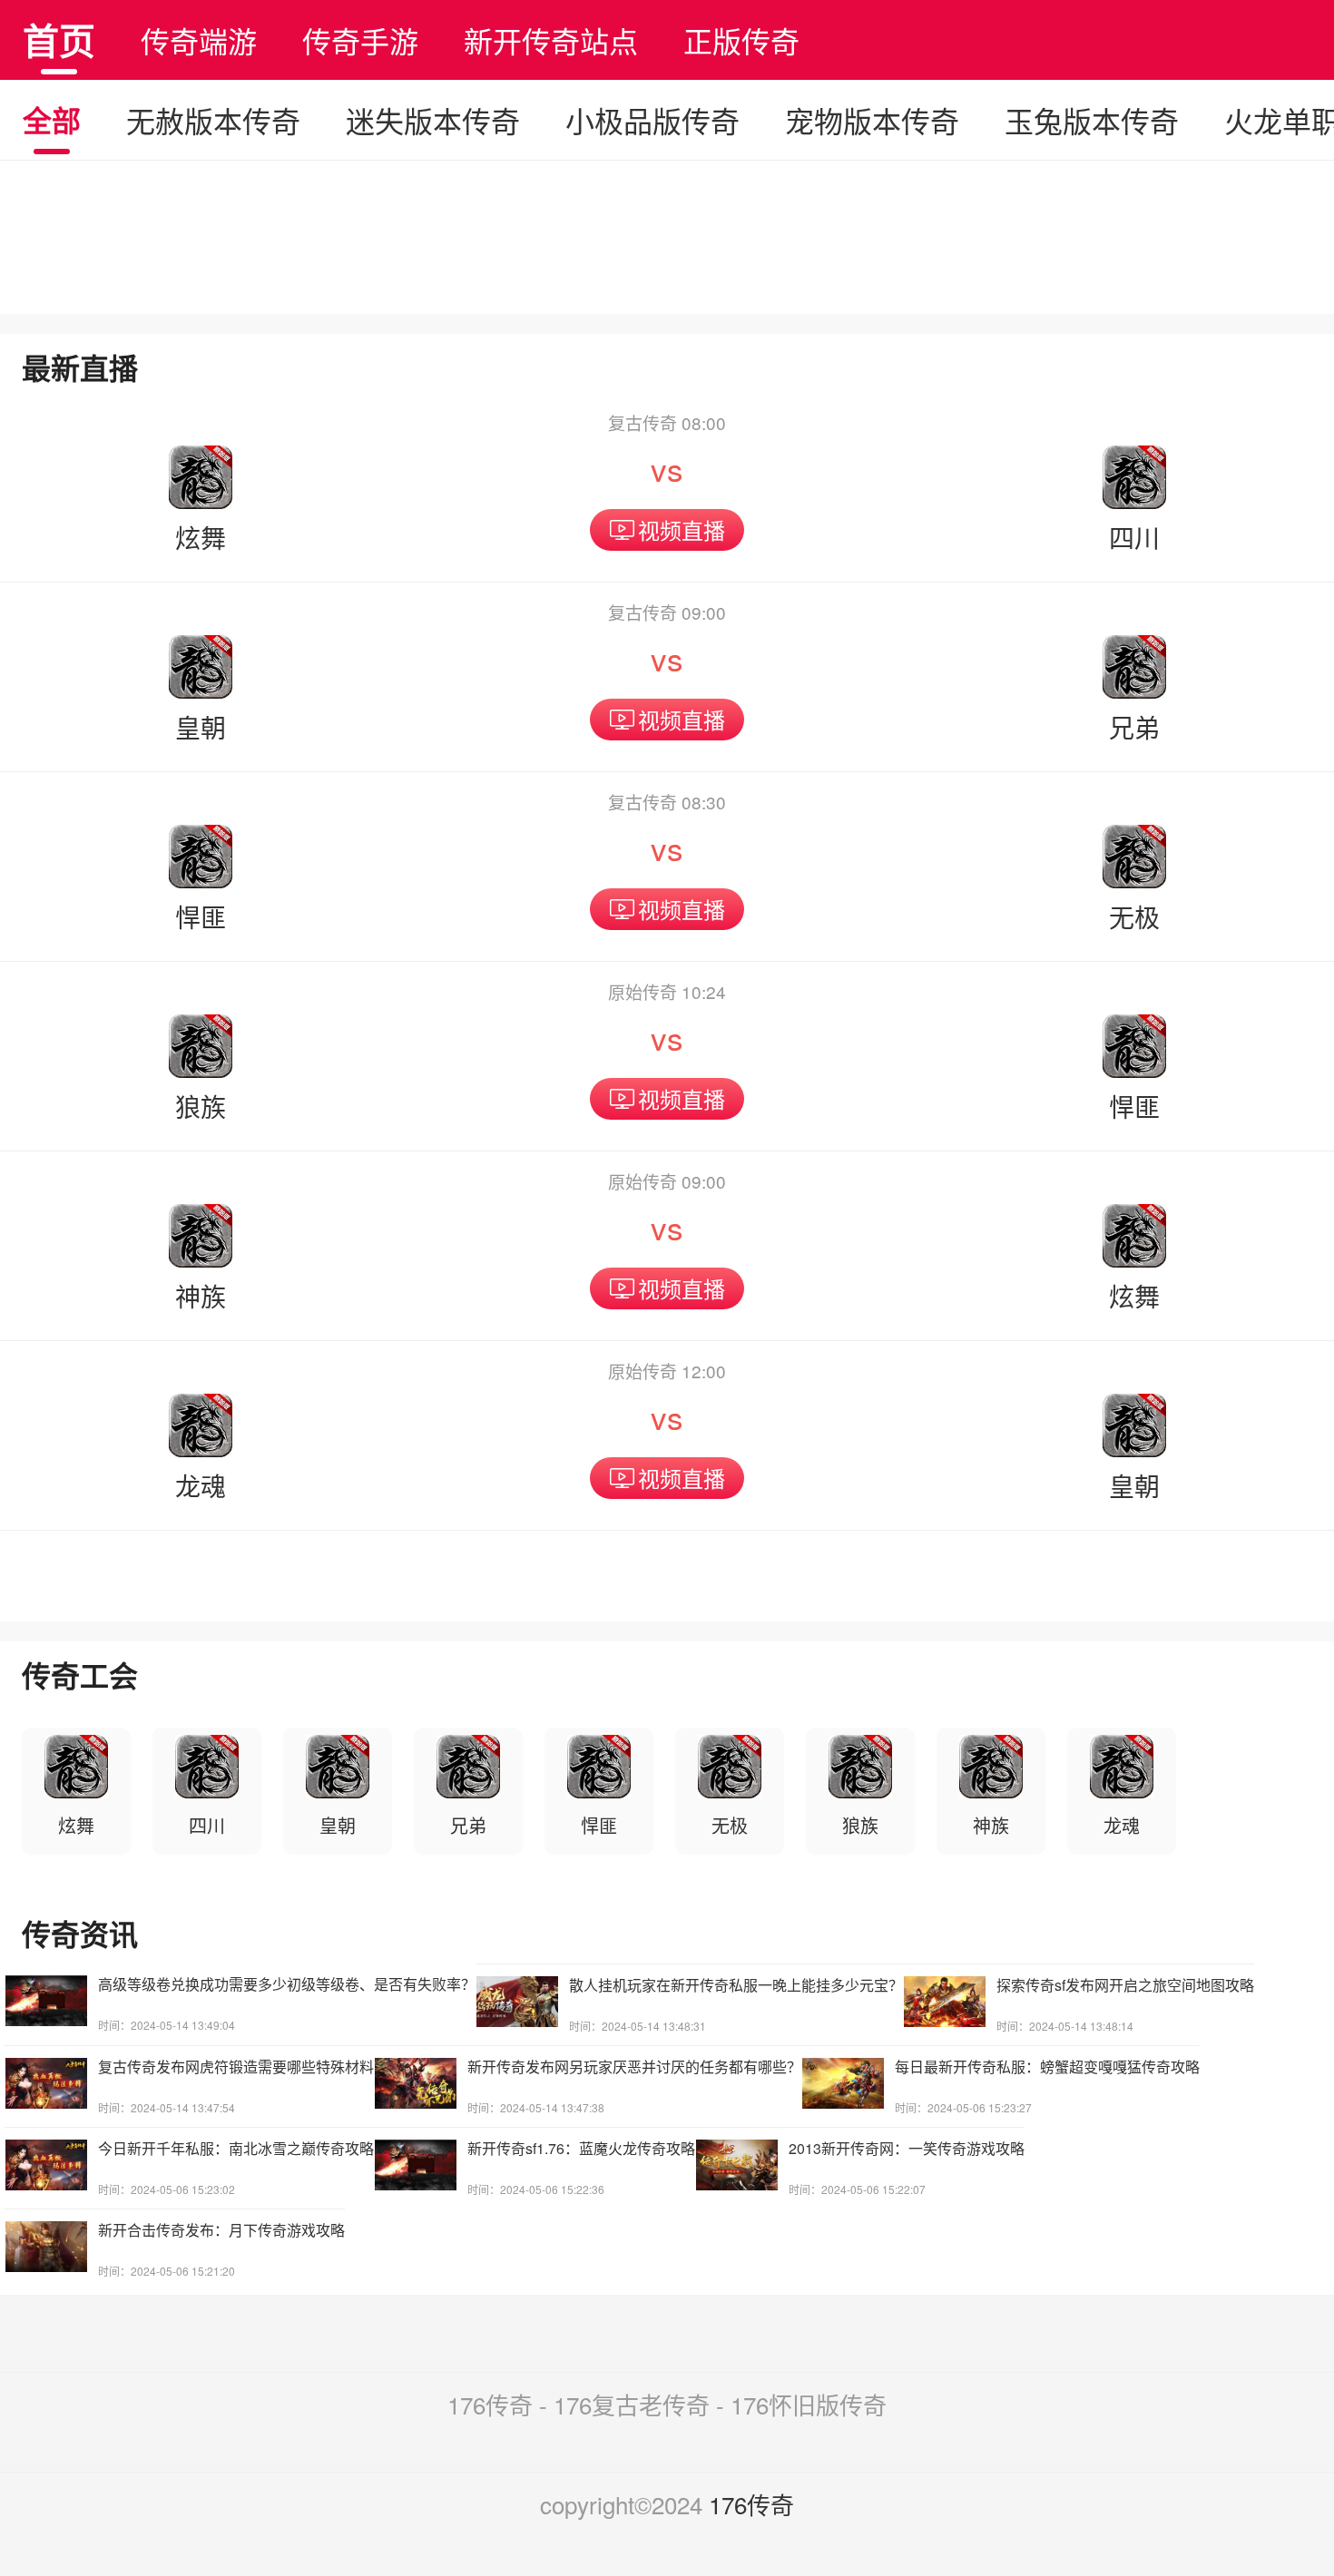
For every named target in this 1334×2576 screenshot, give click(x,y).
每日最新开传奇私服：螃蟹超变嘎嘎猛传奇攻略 (1047, 2067)
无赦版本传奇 (213, 120)
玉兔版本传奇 (1092, 120)
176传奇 (751, 2504)
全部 (52, 120)
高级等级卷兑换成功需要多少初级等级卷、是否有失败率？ (287, 1984)
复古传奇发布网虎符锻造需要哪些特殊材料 (236, 2067)
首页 (59, 39)
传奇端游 (199, 40)
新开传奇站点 (551, 40)
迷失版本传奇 (433, 120)
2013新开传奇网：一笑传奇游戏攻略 (907, 2148)
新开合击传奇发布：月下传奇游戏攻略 (221, 2230)
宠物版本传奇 (872, 120)
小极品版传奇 (652, 120)
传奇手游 (360, 40)
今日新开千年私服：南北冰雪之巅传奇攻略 (236, 2148)
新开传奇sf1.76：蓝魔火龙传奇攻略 (581, 2148)
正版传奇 (741, 40)
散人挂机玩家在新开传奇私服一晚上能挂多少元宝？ (736, 1985)
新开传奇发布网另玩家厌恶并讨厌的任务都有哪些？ (634, 2067)
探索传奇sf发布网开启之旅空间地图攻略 (1125, 1985)
